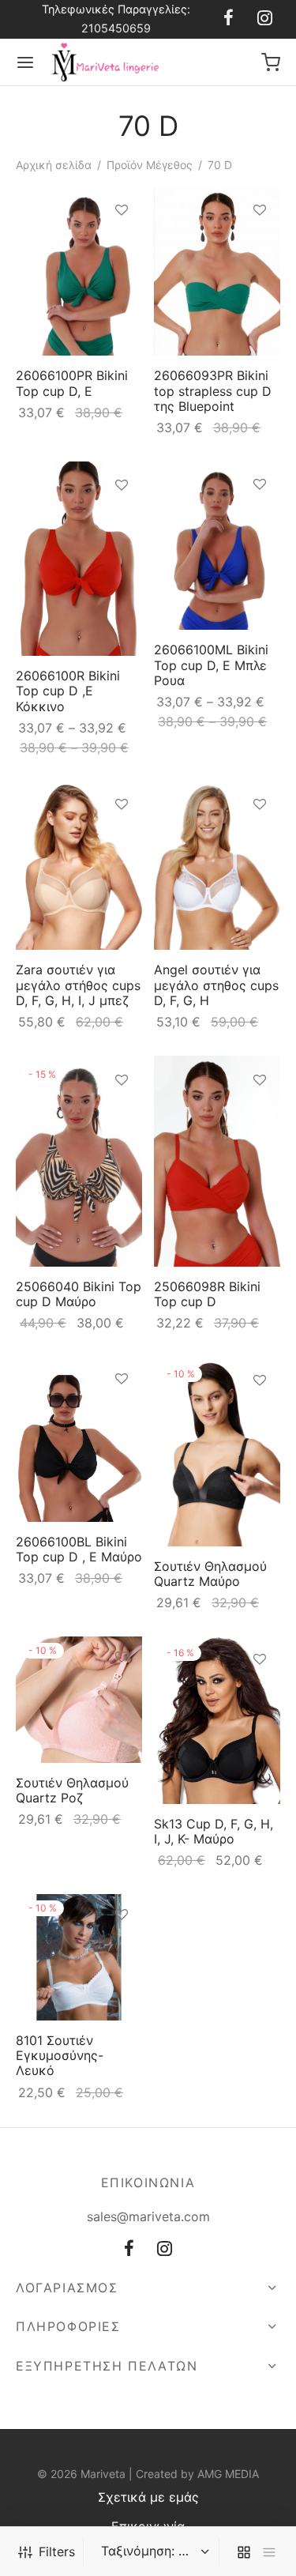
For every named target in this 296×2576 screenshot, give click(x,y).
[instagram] (265, 19)
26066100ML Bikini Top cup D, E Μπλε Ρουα (211, 665)
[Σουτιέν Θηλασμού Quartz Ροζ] (79, 1700)
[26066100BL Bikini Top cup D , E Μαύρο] (79, 1439)
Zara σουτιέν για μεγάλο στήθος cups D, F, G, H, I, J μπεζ (78, 985)
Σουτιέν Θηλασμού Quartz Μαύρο (210, 1574)
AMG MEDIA (228, 2474)
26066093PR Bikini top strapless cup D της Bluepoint (213, 391)
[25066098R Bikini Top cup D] (217, 1161)
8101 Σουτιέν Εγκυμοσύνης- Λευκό (60, 2055)
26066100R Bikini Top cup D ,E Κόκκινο (68, 691)
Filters (57, 2552)
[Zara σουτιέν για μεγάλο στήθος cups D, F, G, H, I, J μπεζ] (79, 866)
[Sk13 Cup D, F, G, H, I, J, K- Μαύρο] (217, 1720)
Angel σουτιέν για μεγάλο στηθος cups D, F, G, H (216, 985)
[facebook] (229, 19)
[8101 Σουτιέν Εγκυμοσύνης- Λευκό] (79, 1957)
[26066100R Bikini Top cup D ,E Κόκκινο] (79, 559)
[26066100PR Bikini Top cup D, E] (79, 271)
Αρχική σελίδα (54, 165)
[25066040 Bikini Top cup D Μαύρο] (79, 1161)
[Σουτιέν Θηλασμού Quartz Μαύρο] (217, 1452)
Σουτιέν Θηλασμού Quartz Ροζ (72, 1790)
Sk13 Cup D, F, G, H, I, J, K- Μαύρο (214, 1831)
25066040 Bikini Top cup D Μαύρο (79, 1294)
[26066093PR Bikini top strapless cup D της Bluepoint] (217, 271)
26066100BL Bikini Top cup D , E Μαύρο (79, 1548)
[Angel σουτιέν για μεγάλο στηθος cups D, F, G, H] (217, 866)
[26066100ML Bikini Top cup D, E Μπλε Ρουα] (217, 546)
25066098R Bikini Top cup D (207, 1294)
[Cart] (271, 62)
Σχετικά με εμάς (148, 2497)
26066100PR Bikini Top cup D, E (72, 384)
